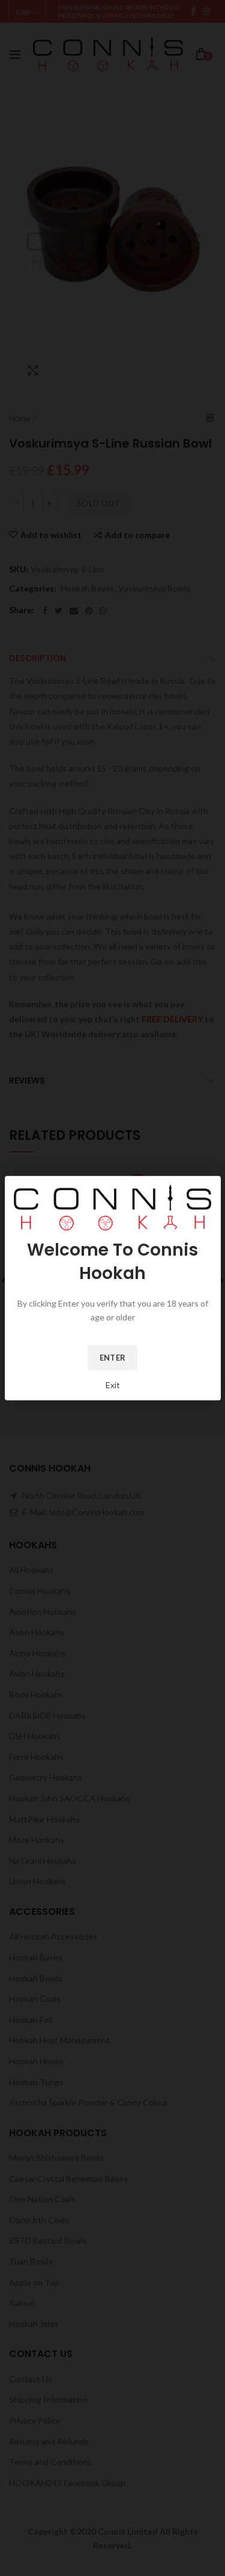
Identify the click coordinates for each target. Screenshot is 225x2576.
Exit (113, 1385)
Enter (113, 1358)
